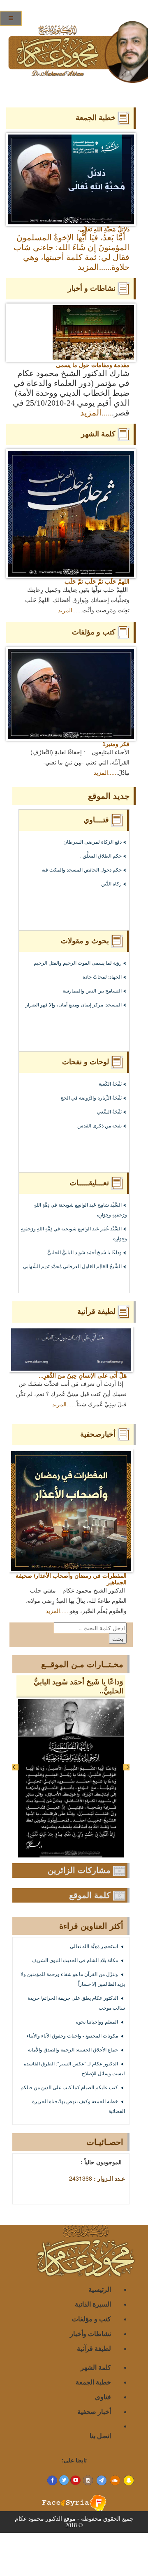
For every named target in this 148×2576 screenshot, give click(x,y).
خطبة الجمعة (93, 2382)
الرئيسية (100, 2289)
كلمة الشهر (96, 2367)
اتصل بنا (100, 2436)
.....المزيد (94, 267)
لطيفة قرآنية (94, 2348)
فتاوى (103, 2397)
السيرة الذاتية (93, 2304)
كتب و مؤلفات (91, 2319)
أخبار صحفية (94, 2411)
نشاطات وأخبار (90, 2333)
